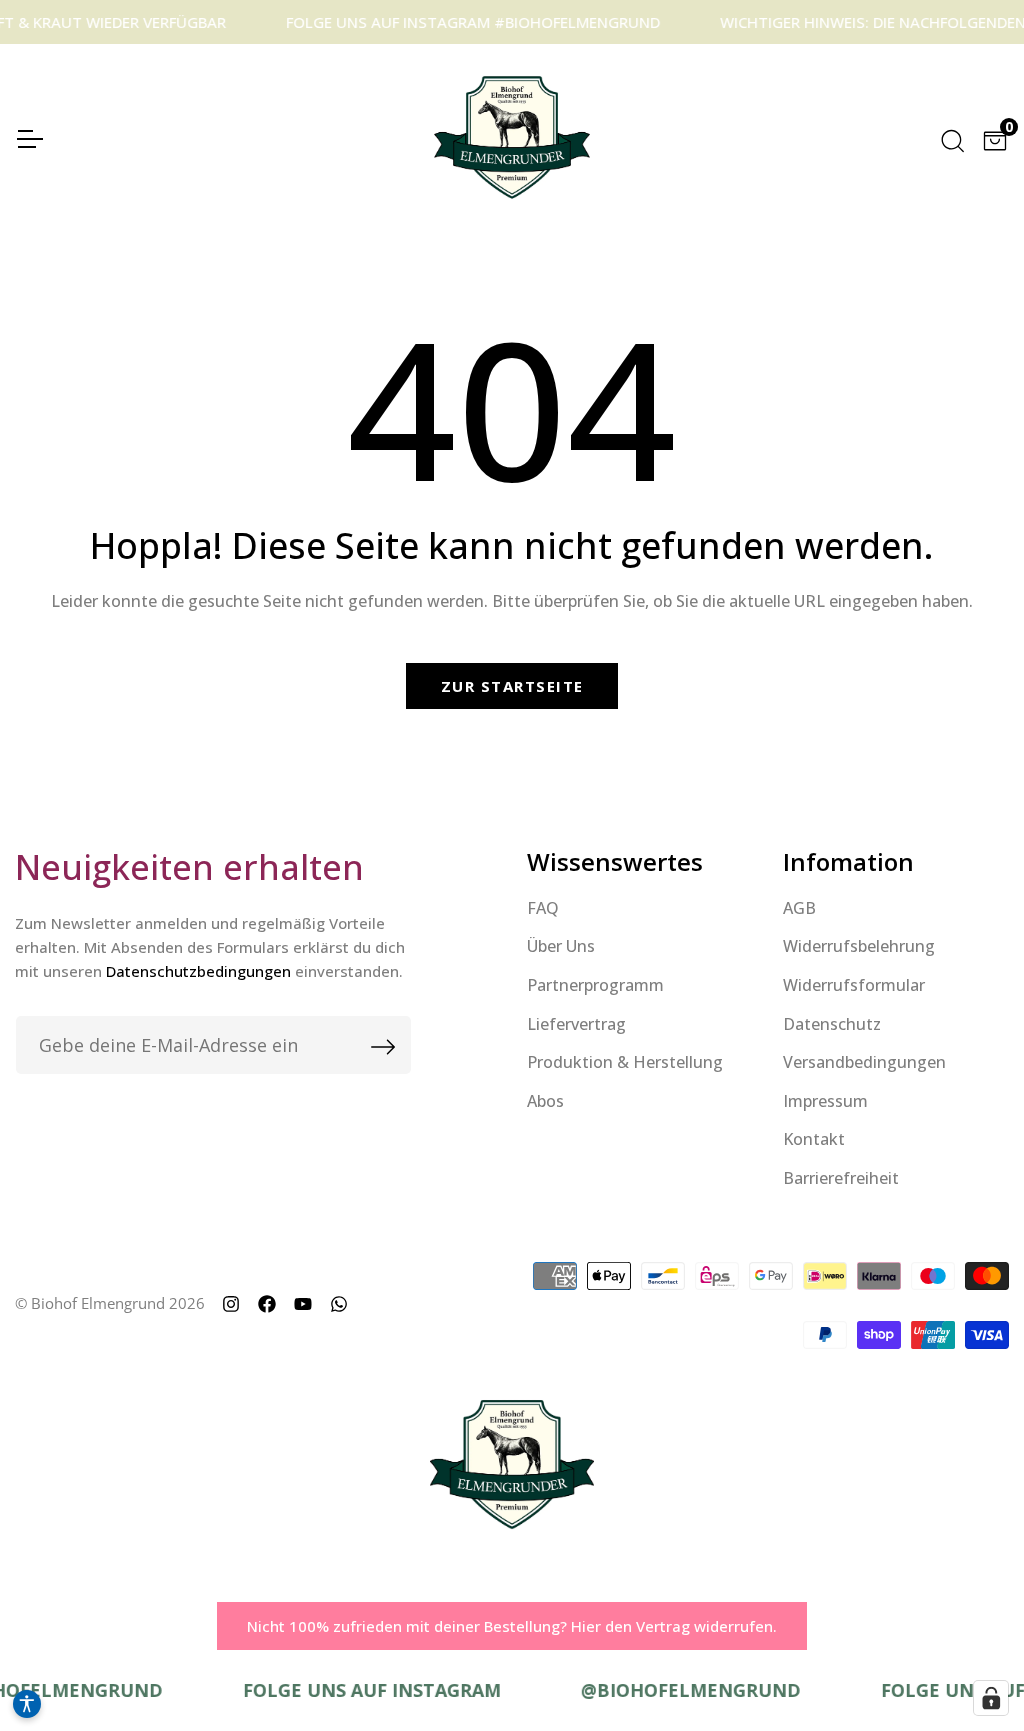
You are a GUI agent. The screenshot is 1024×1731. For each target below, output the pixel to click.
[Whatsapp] (339, 1303)
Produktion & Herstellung (625, 1062)
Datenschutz (832, 1024)
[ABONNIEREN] (370, 1045)
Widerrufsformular (854, 985)
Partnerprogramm (595, 985)
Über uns (561, 946)
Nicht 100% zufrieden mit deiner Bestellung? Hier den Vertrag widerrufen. (512, 1626)
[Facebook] (267, 1303)
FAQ (543, 908)
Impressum (825, 1101)
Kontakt (814, 1139)
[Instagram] (231, 1303)
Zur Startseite (512, 686)
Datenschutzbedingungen (198, 971)
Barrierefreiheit (841, 1178)
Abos (545, 1101)
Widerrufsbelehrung (859, 946)
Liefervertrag (576, 1024)
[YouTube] (303, 1303)
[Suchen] (951, 137)
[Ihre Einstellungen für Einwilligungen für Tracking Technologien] (991, 1698)
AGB (799, 908)
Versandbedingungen (864, 1062)
